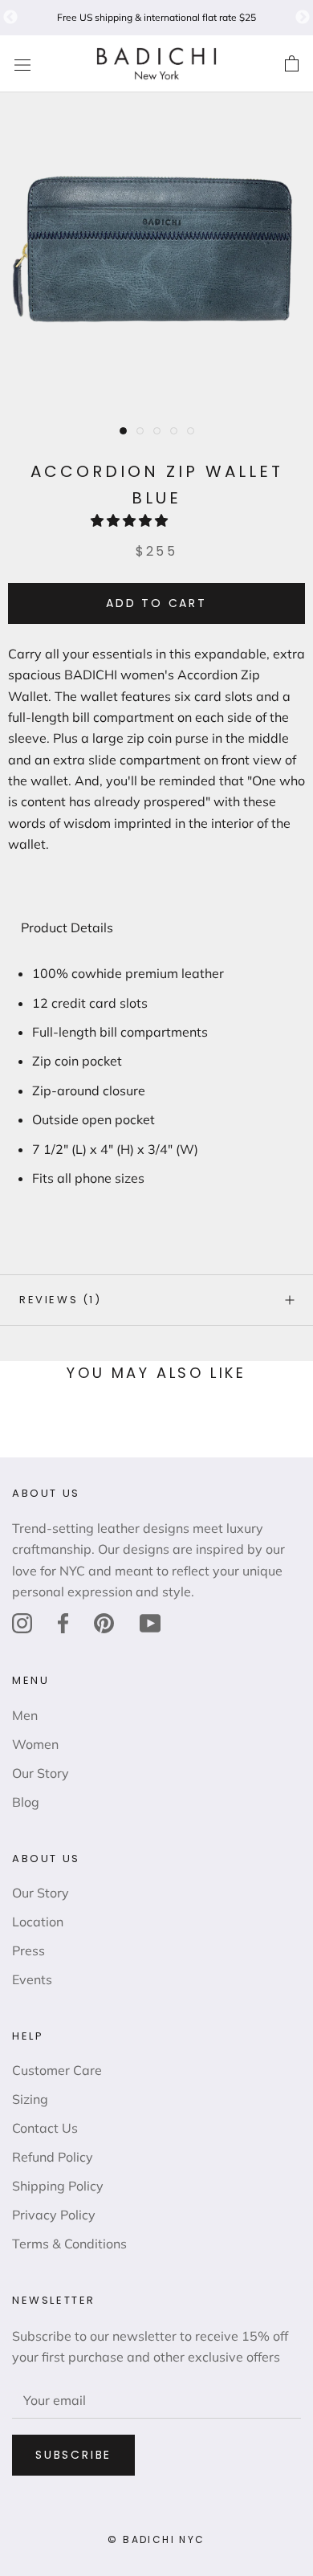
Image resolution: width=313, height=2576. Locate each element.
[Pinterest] (104, 1623)
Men (25, 1715)
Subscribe (73, 2455)
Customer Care (57, 2070)
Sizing (30, 2099)
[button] (131, 520)
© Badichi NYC (156, 2539)
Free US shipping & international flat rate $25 (156, 17)
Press (28, 1950)
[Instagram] (22, 1623)
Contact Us (45, 2128)
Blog (26, 1802)
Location (38, 1922)
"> (10, 18)
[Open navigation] (22, 64)
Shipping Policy (58, 2186)
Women (35, 1744)
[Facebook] (63, 1623)
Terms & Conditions (69, 2244)
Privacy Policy (54, 2215)
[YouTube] (150, 1623)
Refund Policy (53, 2157)
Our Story (41, 1773)
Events (32, 1979)
